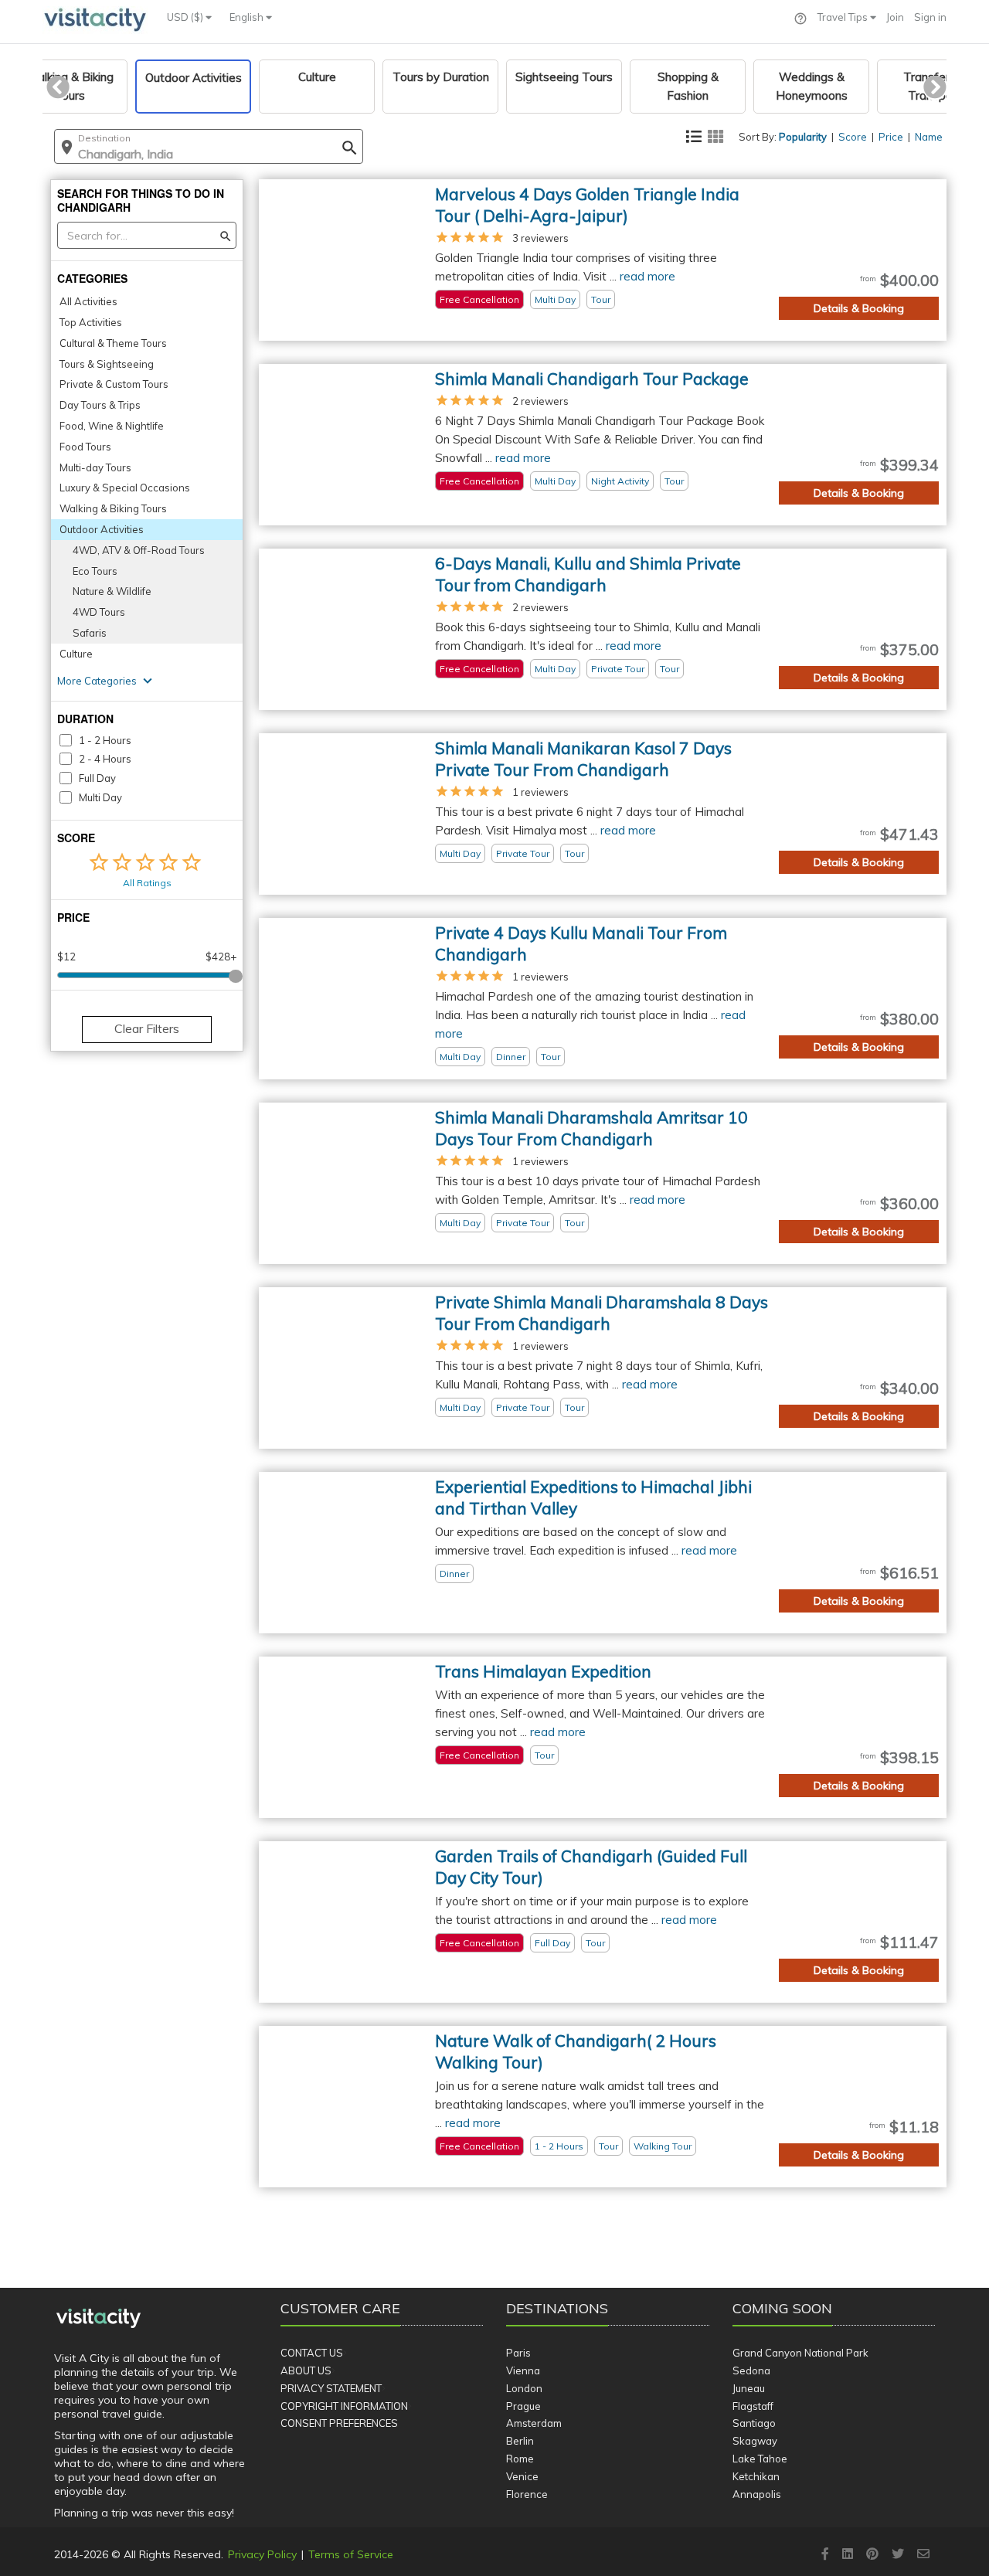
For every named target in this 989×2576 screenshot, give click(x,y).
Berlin (520, 2441)
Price (891, 137)
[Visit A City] (99, 2319)
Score (853, 137)
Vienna (523, 2370)
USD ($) (186, 17)
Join (895, 17)
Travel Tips (844, 17)
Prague (523, 2406)
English (248, 17)
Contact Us (312, 2353)
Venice (522, 2476)
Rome (520, 2459)
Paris (518, 2353)
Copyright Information (344, 2406)
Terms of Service (351, 2554)
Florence (527, 2494)
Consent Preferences (339, 2423)
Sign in (930, 17)
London (524, 2388)
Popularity (803, 137)
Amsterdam (534, 2423)
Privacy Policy (262, 2554)
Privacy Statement (331, 2388)
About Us (306, 2370)
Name (929, 137)
